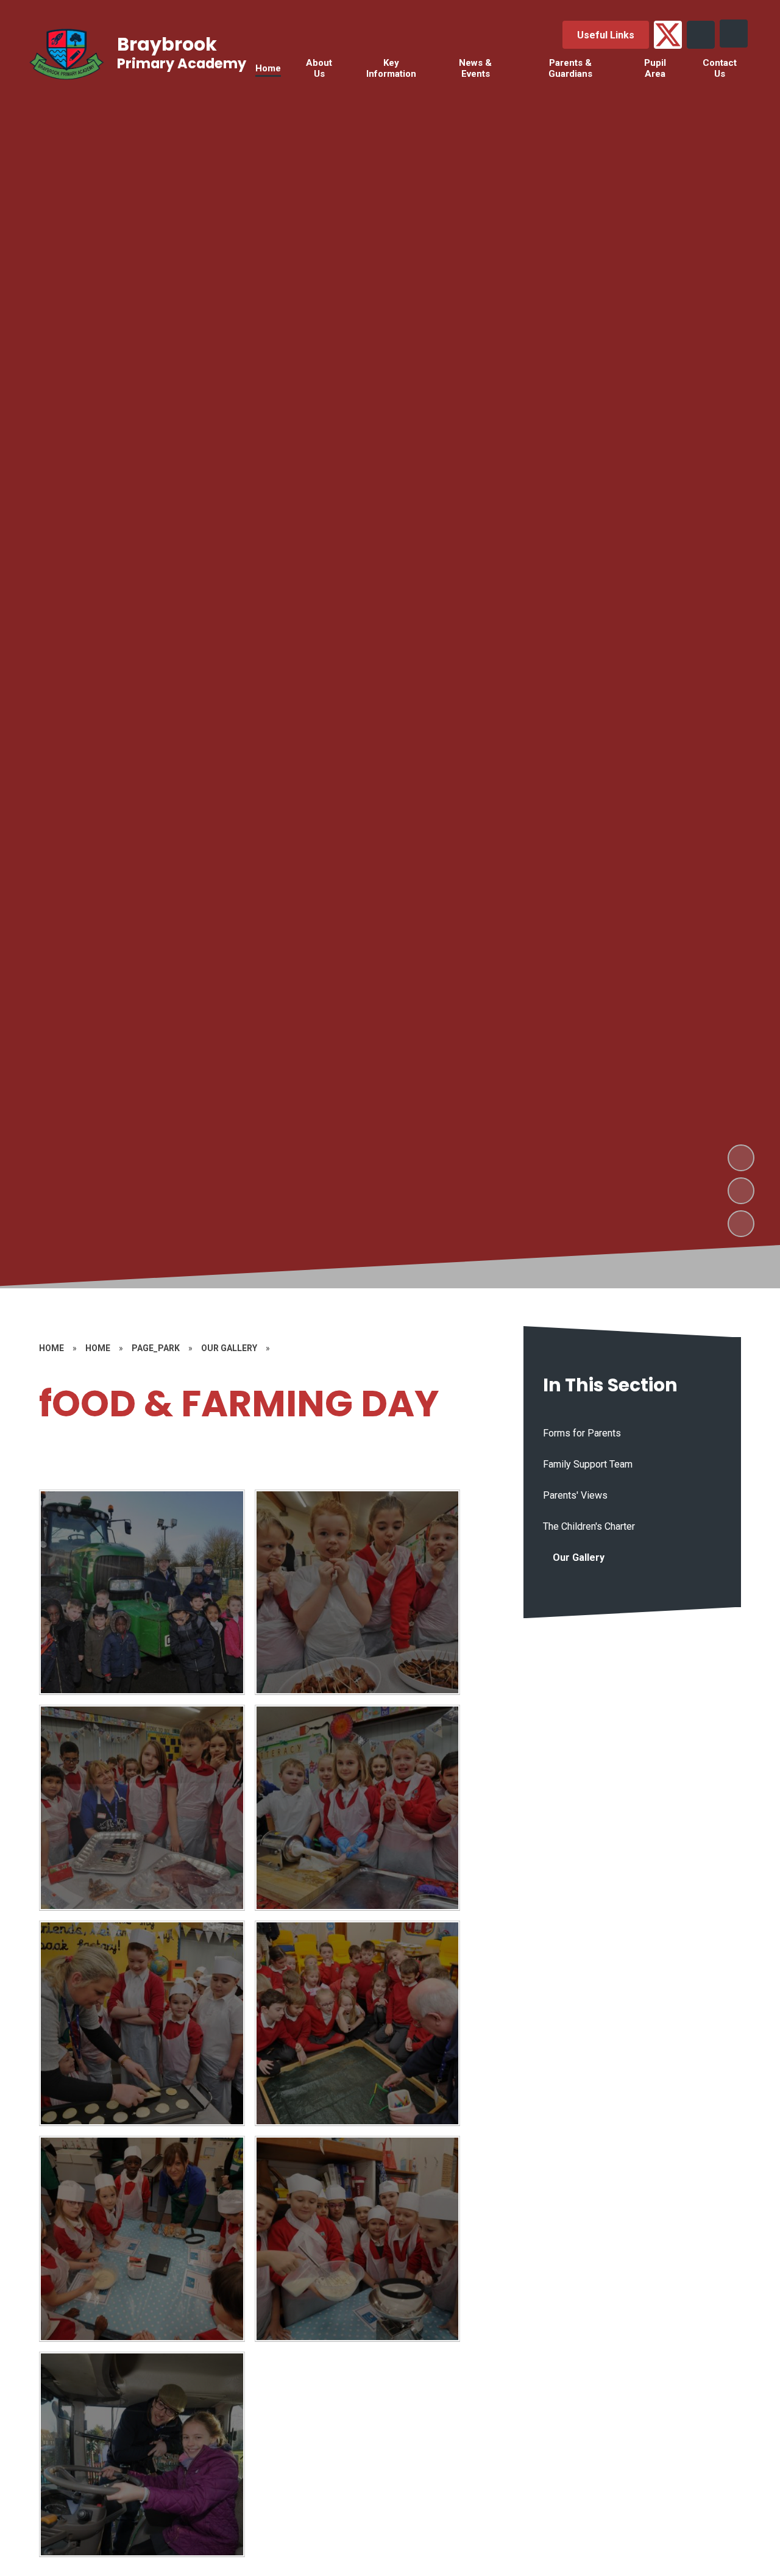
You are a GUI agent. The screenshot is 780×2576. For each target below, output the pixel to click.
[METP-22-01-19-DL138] (142, 2239)
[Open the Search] (701, 35)
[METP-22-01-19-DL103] (142, 2455)
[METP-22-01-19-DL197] (358, 1593)
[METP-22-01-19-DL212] (142, 1593)
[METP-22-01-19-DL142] (358, 2024)
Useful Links (606, 35)
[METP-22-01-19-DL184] (142, 1808)
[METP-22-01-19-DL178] (358, 1808)
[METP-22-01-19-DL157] (142, 2024)
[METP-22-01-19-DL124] (358, 2239)
